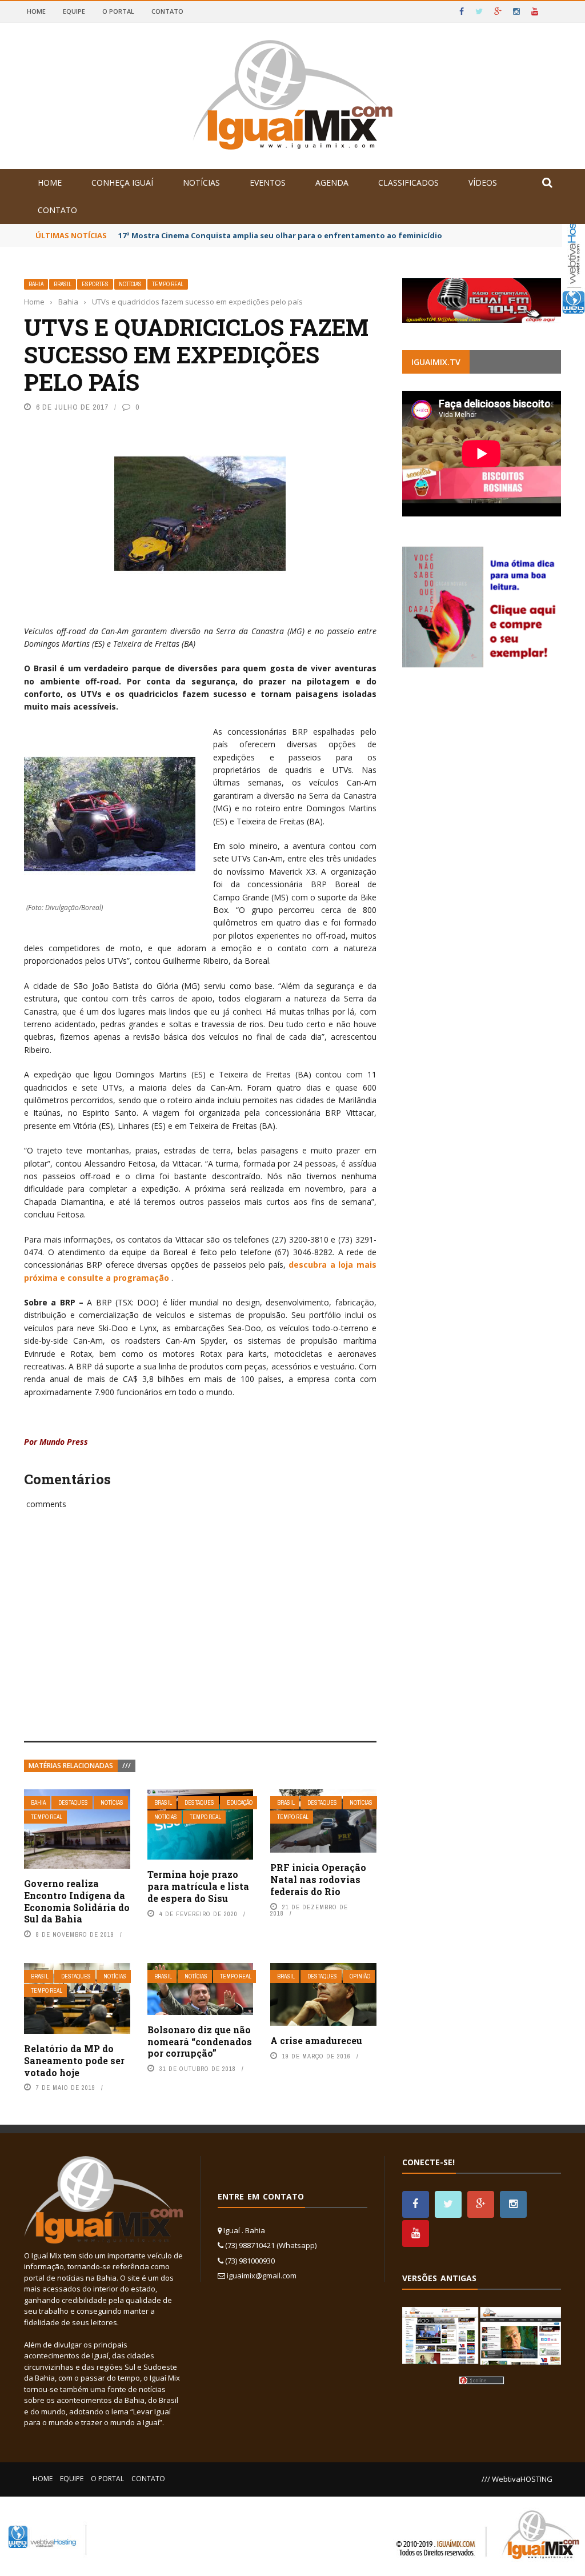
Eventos (268, 183)
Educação (240, 1803)
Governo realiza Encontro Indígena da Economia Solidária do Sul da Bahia (77, 1901)
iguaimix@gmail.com (262, 2275)
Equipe (74, 11)
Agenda (332, 183)
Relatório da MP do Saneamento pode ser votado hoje (74, 2060)
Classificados (408, 183)
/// (127, 1766)
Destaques (73, 1803)
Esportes (95, 284)
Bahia (36, 284)
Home (36, 11)
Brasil (63, 284)
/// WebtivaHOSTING (517, 2479)
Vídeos (483, 183)
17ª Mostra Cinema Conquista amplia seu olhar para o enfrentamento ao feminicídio (280, 235)
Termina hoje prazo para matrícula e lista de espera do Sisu (198, 1886)
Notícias (201, 183)
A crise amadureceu (316, 2040)
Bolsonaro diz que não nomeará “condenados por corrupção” (200, 2042)
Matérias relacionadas (71, 1766)
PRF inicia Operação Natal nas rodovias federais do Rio (318, 1879)
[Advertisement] (200, 1638)
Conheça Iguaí (122, 183)
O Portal (118, 11)
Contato (167, 11)
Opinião (360, 1976)
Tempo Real (168, 284)
